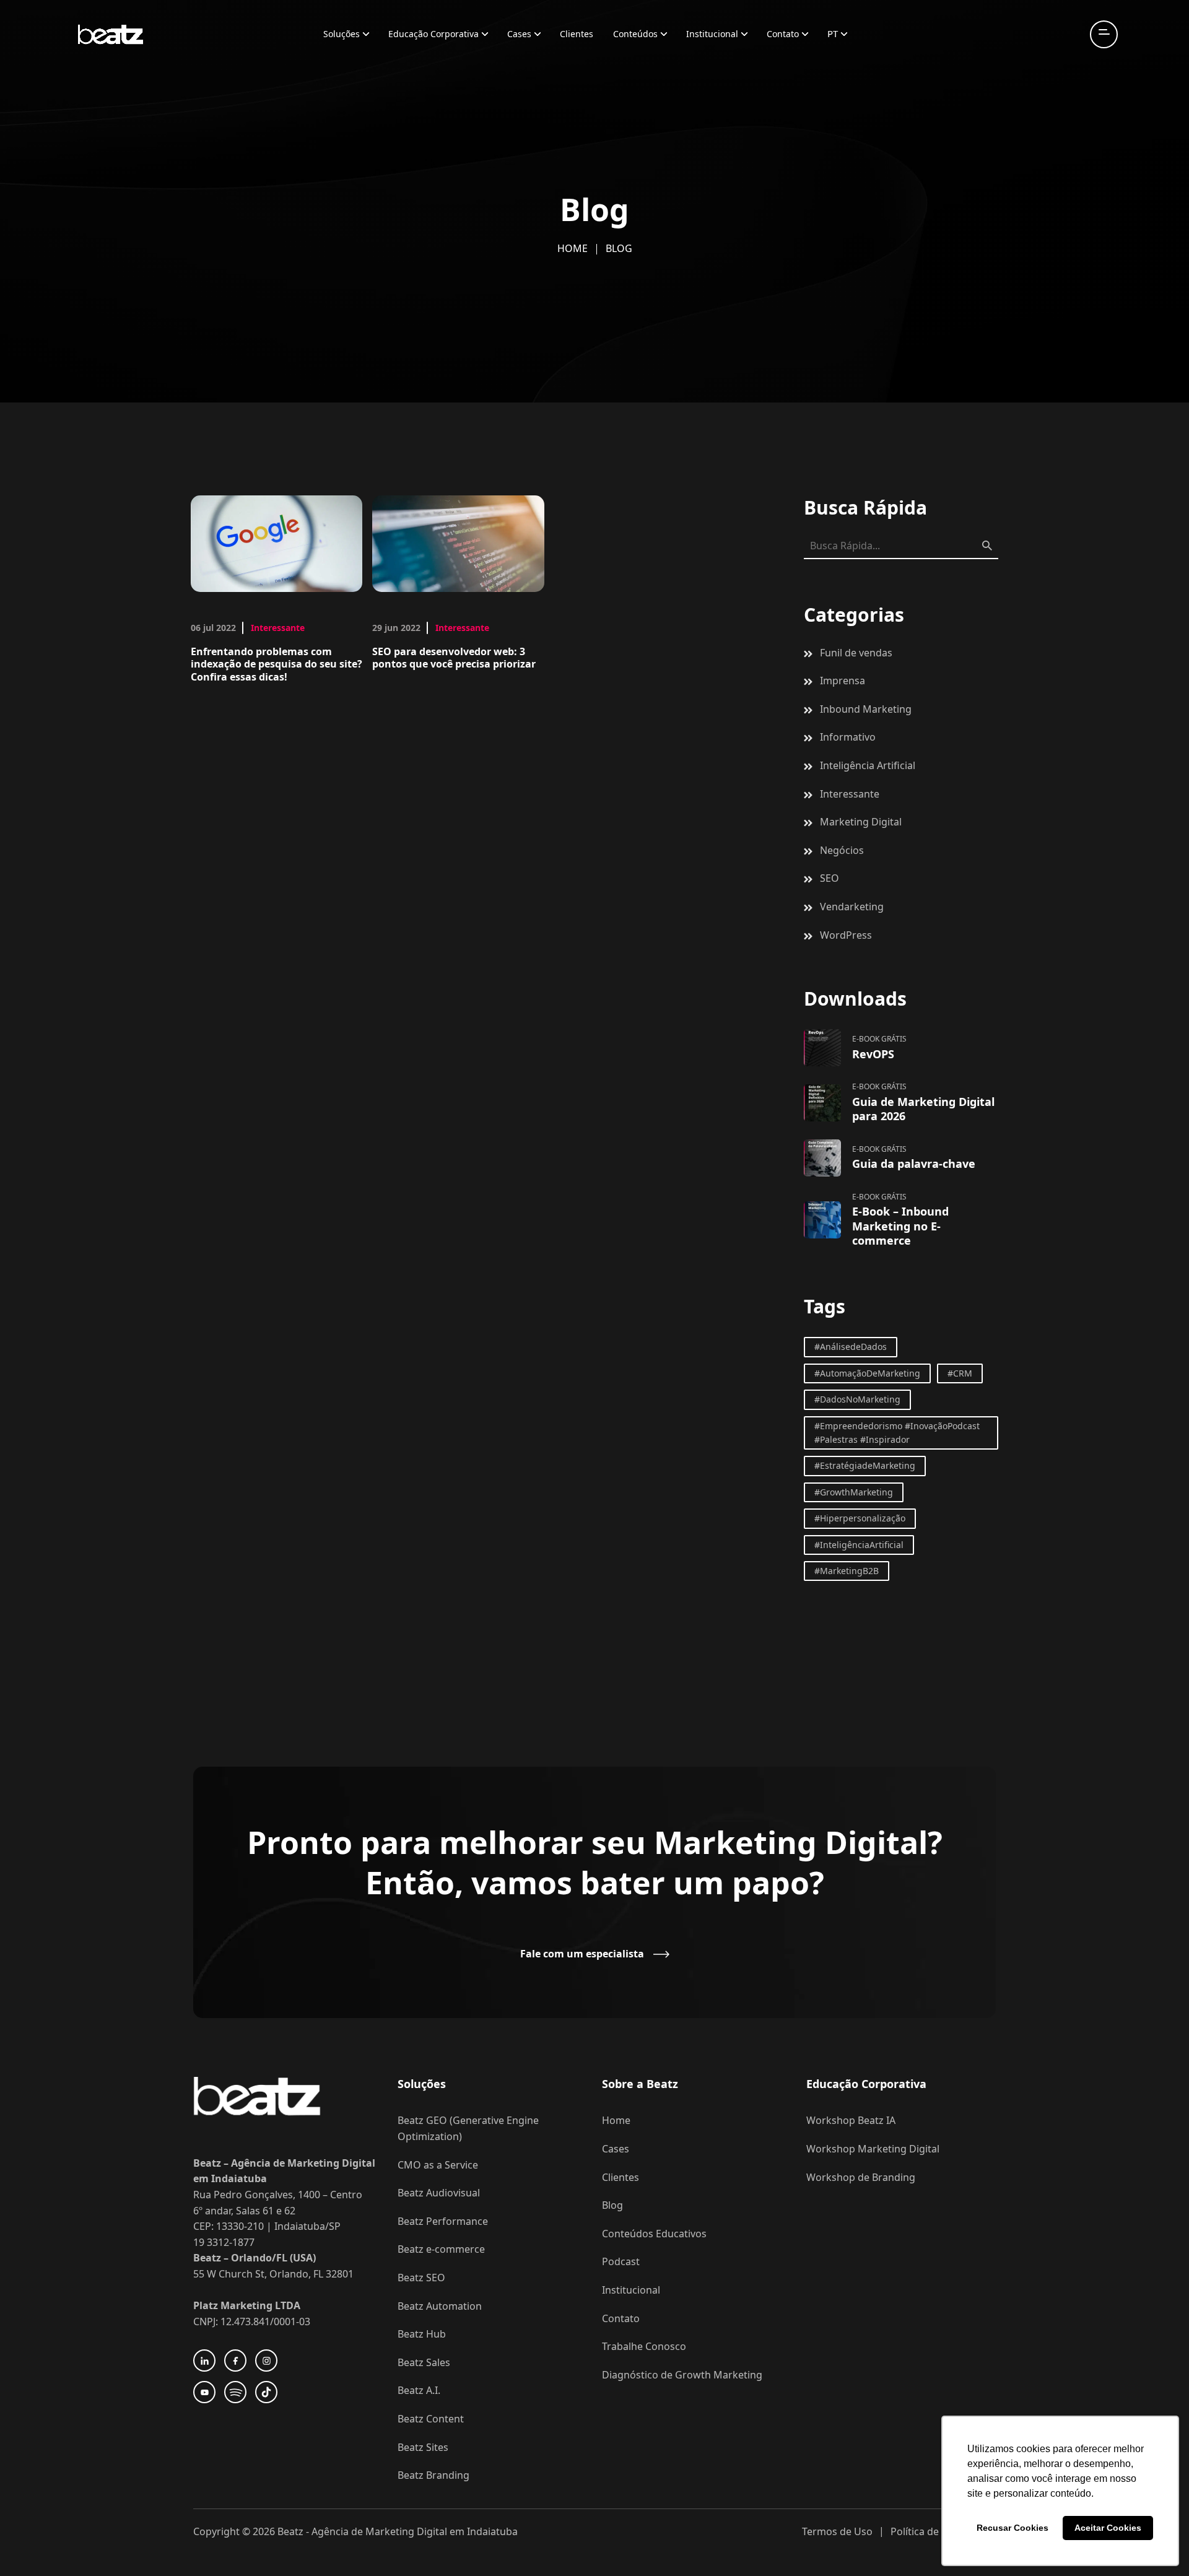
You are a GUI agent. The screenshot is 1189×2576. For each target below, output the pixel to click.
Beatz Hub (422, 2334)
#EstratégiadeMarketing (865, 1465)
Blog (612, 2205)
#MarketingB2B (847, 1571)
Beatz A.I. (419, 2390)
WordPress (846, 935)
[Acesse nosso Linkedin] (204, 2361)
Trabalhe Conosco (644, 2346)
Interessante (278, 628)
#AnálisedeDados (851, 1347)
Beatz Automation (440, 2306)
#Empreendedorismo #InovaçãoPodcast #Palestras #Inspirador (897, 1433)
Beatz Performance (443, 2221)
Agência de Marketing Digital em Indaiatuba (415, 2531)
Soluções (342, 34)
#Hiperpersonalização (860, 1518)
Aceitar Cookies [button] (1108, 2528)
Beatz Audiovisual (439, 2193)
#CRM (960, 1373)
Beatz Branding (433, 2475)
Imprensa (843, 681)
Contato (783, 34)
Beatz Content (431, 2419)
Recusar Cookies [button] (1013, 2528)
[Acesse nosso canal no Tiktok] (266, 2392)
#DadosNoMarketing (857, 1399)
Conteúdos (635, 34)
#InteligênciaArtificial (859, 1545)
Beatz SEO (421, 2278)
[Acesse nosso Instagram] (266, 2361)
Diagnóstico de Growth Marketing (682, 2375)
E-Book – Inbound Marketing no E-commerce (900, 1226)
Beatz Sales (424, 2362)
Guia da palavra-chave (914, 1164)
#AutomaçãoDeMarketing (867, 1373)
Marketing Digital (861, 822)
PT (833, 33)
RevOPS (873, 1054)
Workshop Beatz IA (851, 2120)
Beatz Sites (423, 2447)
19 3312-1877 (224, 2242)
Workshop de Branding (861, 2177)
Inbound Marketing (866, 709)
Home (573, 248)
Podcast (621, 2261)
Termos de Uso (837, 2531)
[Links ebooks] (822, 1048)
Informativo (848, 737)
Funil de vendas (856, 653)
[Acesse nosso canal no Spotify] (235, 2392)
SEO (830, 878)
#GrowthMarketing (854, 1492)
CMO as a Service (438, 2165)
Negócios (842, 850)
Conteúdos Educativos (654, 2234)
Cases (519, 34)
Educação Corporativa (433, 34)
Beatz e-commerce (441, 2249)
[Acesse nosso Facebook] (235, 2361)
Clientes (577, 34)
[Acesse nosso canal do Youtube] (204, 2392)
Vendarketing (852, 907)
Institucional (712, 34)
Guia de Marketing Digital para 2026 (923, 1109)
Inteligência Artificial (868, 765)
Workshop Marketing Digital (873, 2149)
